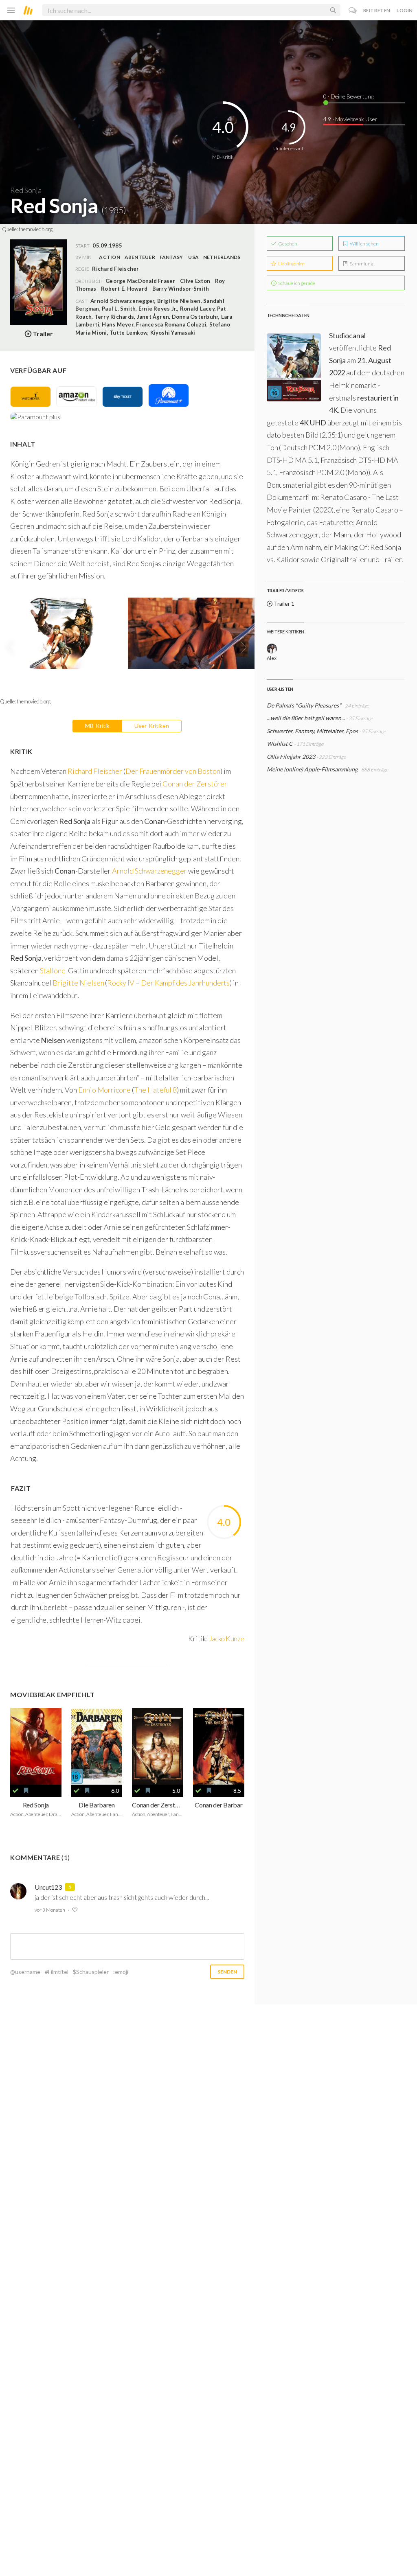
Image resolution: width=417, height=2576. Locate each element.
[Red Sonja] (36, 1746)
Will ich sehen (364, 244)
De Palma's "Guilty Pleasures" (304, 705)
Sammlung (361, 264)
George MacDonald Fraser (140, 281)
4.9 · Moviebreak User (350, 119)
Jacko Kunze (227, 1638)
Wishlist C (280, 744)
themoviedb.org (36, 229)
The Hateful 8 (155, 1090)
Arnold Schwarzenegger (149, 871)
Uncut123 (48, 1887)
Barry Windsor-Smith (181, 289)
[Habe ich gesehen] (15, 1791)
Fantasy (171, 257)
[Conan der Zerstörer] (158, 1746)
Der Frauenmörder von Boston (173, 771)
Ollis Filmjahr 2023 (291, 757)
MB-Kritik (97, 726)
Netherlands (222, 257)
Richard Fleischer (95, 771)
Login (405, 10)
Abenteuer (140, 257)
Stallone (53, 970)
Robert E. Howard (124, 289)
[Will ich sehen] (26, 1791)
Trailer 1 (283, 603)
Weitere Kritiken (285, 632)
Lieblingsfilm (291, 264)
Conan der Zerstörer (195, 784)
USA (193, 257)
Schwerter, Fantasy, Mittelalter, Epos (313, 731)
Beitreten (377, 10)
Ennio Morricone (104, 1090)
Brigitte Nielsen (78, 983)
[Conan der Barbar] (219, 1746)
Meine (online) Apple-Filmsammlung (312, 769)
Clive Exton (195, 281)
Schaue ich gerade (296, 283)
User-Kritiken (152, 726)
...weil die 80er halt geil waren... (306, 718)
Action (109, 257)
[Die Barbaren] (97, 1746)
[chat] (353, 10)
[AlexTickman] (272, 649)
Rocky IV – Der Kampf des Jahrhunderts (168, 983)
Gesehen (287, 244)
